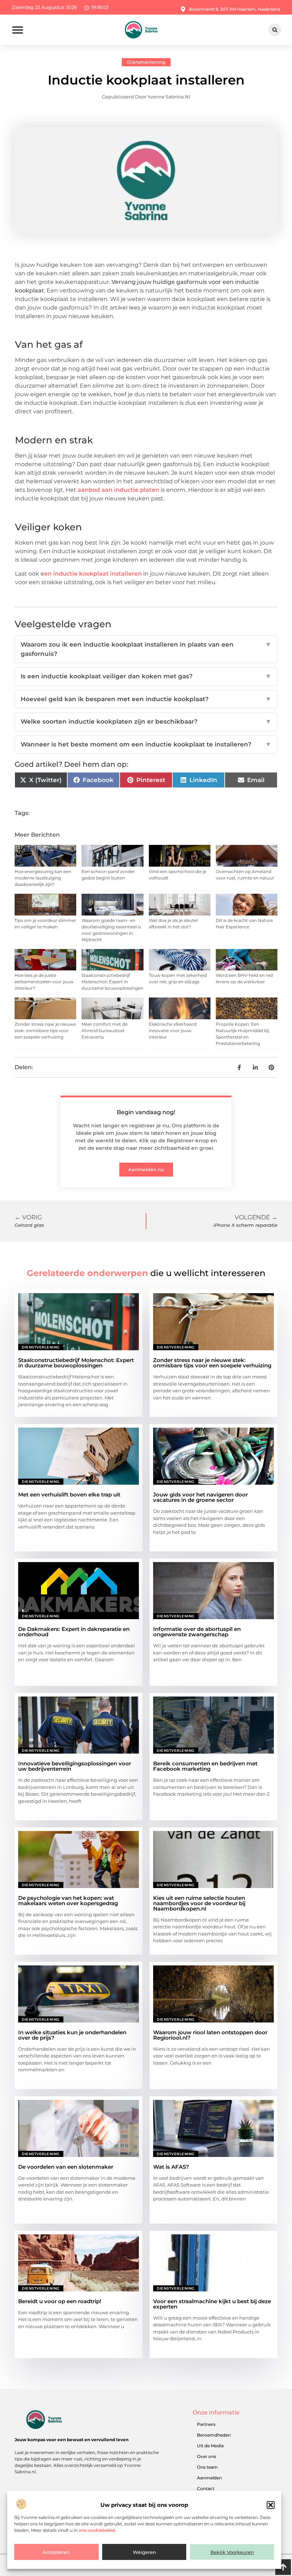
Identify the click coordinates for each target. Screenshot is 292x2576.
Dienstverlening (146, 62)
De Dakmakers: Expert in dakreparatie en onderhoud (74, 1632)
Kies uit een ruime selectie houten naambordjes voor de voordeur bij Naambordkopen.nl (199, 1903)
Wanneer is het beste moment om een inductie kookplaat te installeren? (146, 744)
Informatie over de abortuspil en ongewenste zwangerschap (197, 1632)
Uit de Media (210, 2446)
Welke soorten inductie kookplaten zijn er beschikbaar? (146, 721)
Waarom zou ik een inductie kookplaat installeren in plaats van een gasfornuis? (146, 649)
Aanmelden (209, 2478)
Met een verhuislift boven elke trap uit (69, 1494)
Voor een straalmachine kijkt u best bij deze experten (212, 2304)
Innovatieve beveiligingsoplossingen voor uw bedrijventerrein (75, 1766)
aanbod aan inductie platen (118, 490)
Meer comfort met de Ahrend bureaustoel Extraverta (105, 1031)
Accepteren (56, 2552)
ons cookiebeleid (97, 2530)
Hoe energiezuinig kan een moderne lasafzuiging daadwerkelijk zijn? (43, 878)
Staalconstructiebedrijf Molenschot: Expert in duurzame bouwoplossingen (112, 982)
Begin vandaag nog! (146, 1112)
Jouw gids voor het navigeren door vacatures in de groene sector (200, 1497)
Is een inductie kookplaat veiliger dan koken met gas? (146, 676)
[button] (271, 2505)
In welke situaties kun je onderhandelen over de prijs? (72, 2035)
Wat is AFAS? (171, 2167)
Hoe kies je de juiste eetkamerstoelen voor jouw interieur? (44, 982)
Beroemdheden (214, 2435)
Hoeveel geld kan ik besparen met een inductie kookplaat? (146, 699)
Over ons (207, 2456)
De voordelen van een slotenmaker (66, 2167)
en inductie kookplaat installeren (93, 574)
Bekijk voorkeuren (232, 2552)
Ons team (207, 2467)
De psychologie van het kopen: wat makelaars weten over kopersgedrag (68, 1901)
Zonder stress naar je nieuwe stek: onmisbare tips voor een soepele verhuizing (45, 1031)
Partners (206, 2424)
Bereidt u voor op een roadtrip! (60, 2301)
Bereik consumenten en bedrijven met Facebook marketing (205, 1766)
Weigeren (144, 2552)
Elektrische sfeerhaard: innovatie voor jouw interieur (173, 1031)
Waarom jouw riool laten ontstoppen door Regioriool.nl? (210, 2035)
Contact (206, 2488)
